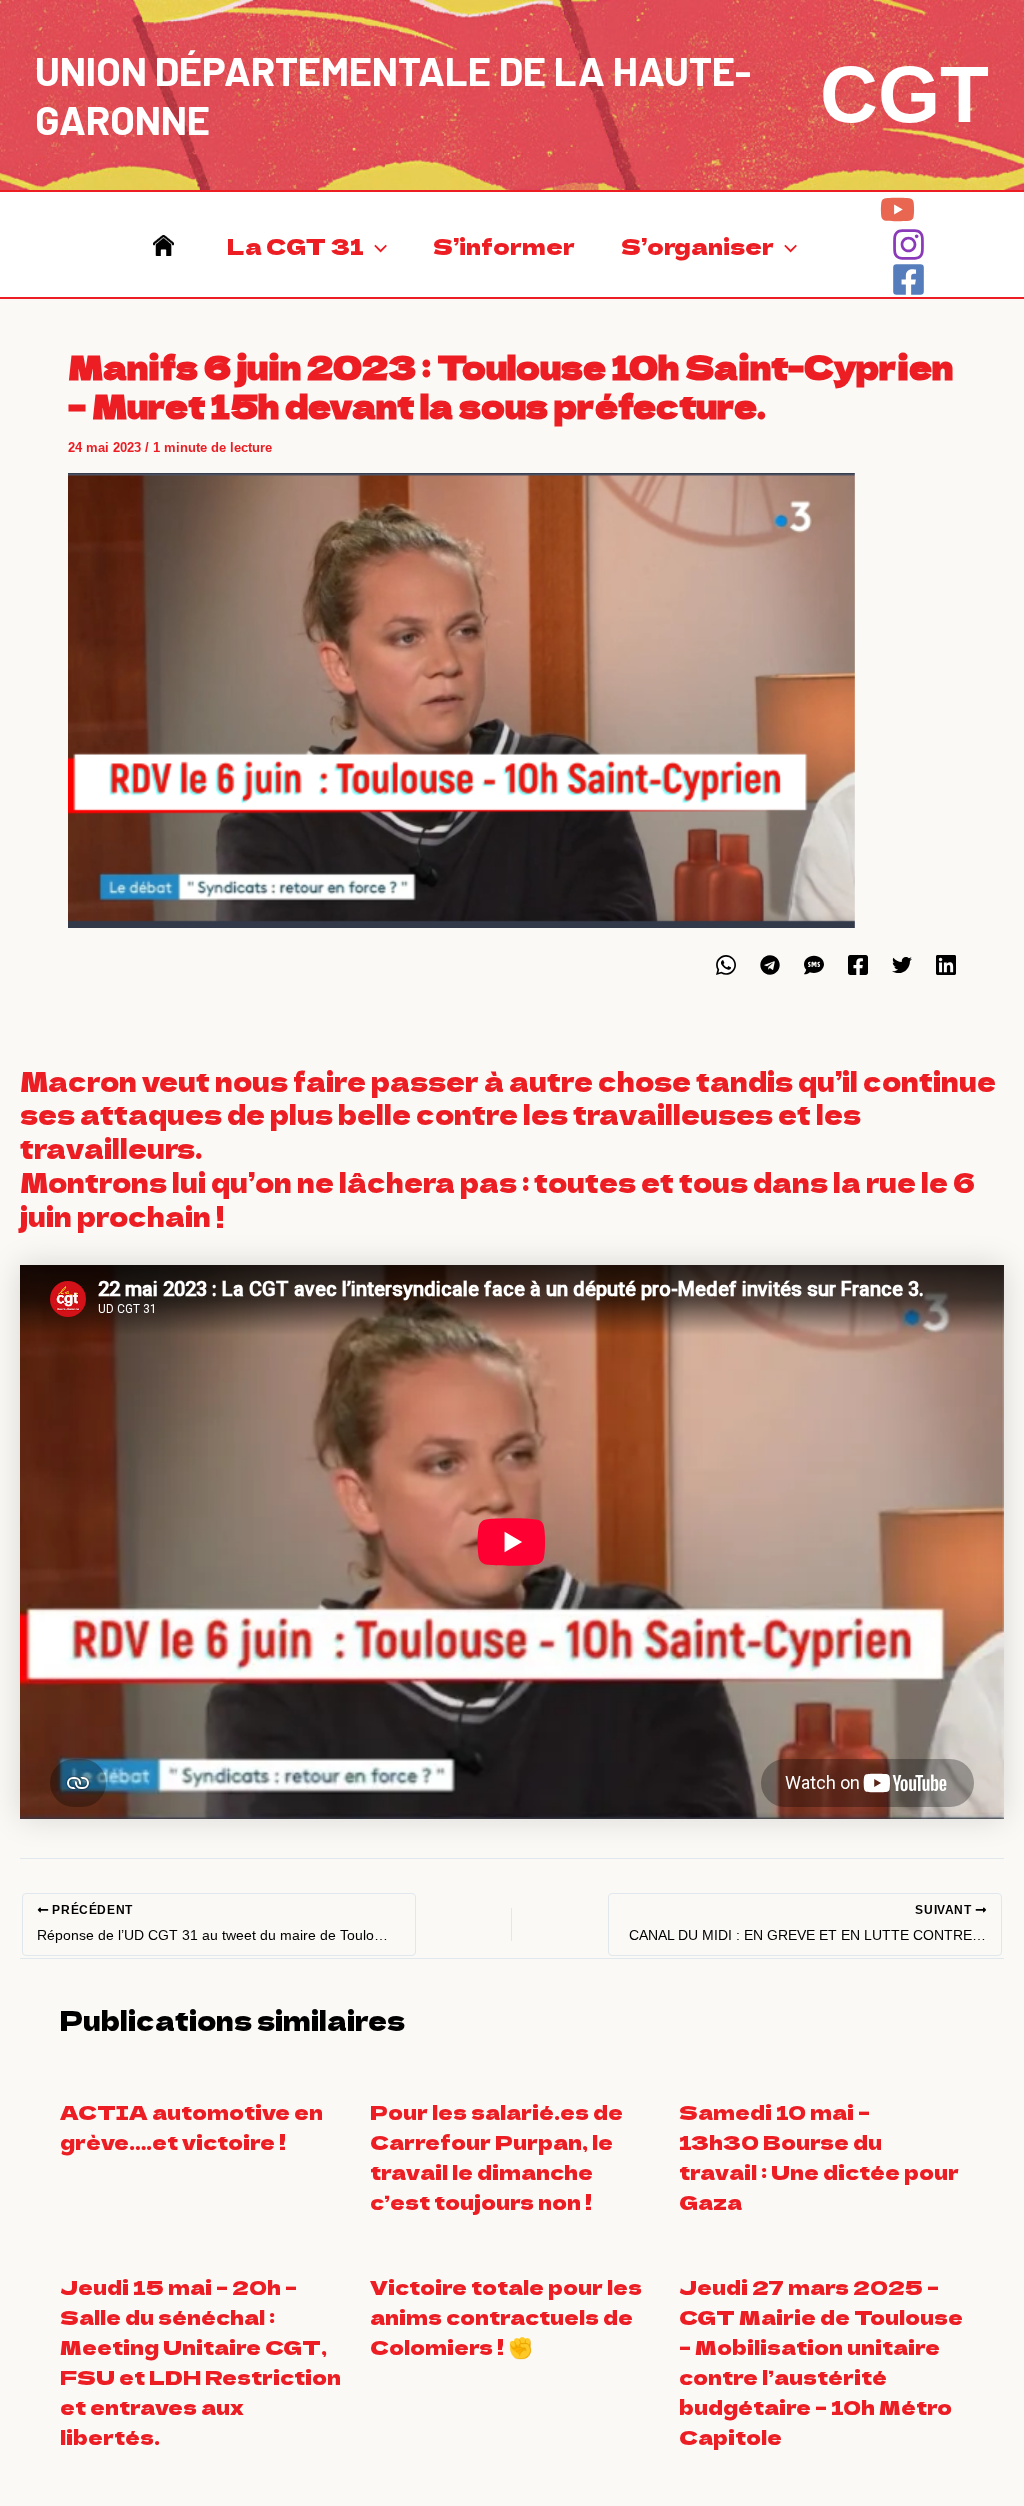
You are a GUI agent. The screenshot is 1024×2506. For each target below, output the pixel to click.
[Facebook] (908, 279)
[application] (375, 245)
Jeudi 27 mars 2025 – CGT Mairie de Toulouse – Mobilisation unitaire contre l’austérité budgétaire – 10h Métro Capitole (821, 2361)
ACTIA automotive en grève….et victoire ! (191, 2126)
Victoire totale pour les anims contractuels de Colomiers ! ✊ (506, 2316)
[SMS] (814, 965)
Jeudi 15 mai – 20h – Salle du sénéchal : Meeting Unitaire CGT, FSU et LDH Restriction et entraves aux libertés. (200, 2361)
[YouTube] (897, 209)
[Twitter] (902, 965)
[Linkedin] (946, 965)
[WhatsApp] (726, 965)
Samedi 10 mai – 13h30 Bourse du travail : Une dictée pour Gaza (819, 2156)
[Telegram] (770, 965)
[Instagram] (908, 244)
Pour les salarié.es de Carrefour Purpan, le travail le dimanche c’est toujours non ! (496, 2156)
